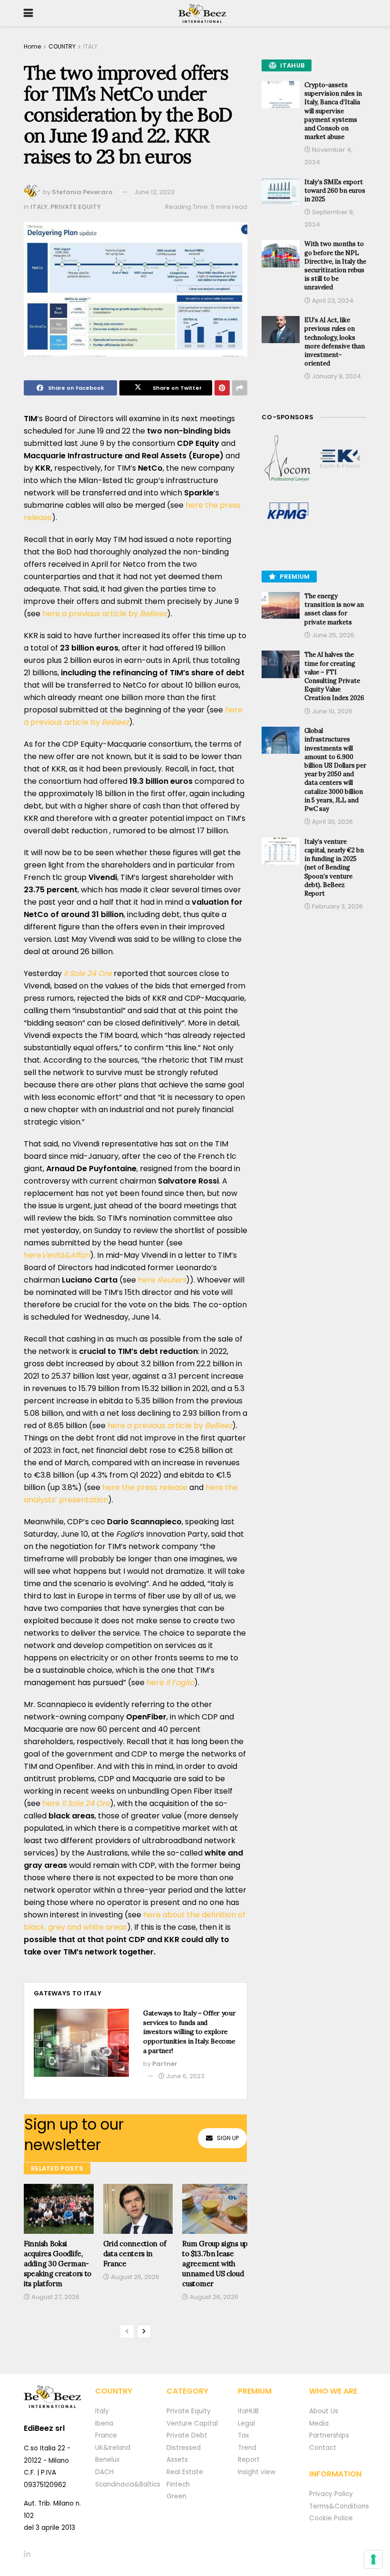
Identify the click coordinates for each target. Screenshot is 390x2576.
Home (32, 46)
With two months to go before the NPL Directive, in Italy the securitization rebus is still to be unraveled (335, 266)
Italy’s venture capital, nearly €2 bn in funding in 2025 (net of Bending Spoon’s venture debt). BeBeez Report (334, 868)
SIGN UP (228, 2138)
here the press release (146, 1487)
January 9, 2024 (336, 376)
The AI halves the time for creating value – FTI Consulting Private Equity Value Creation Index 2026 (334, 676)
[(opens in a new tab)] (288, 459)
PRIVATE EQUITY (76, 207)
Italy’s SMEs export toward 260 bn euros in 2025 (335, 191)
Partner (165, 2064)
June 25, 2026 (332, 635)
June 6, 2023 (185, 2076)
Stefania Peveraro (82, 192)
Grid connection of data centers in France (135, 2254)
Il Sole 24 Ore (88, 973)
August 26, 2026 (134, 2277)
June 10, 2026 (331, 711)
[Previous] (127, 2331)
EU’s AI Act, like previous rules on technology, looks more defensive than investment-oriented (335, 342)
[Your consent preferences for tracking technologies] (373, 2559)
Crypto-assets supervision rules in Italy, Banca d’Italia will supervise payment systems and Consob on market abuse (333, 111)
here (57, 1255)
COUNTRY (62, 46)
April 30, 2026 (332, 822)
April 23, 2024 (332, 301)
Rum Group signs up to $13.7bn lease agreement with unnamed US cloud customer (215, 2264)
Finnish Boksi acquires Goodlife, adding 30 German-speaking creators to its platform (58, 2264)
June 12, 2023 (154, 192)
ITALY (90, 46)
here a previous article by (105, 614)
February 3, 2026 (337, 906)
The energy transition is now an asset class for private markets (334, 609)
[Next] (144, 2331)
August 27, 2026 (55, 2297)
